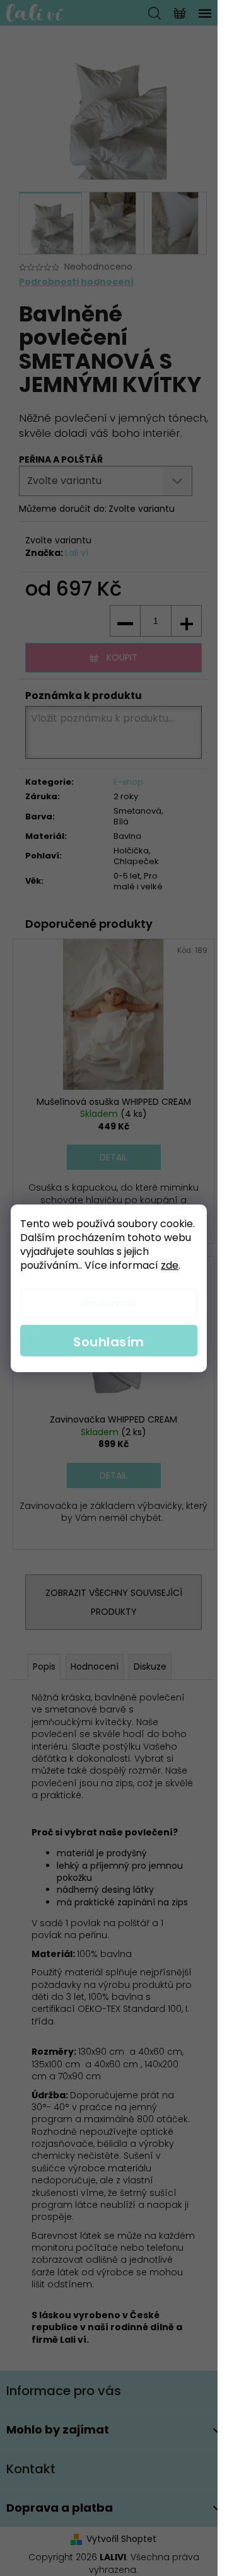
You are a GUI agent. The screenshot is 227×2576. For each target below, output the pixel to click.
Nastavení (109, 1303)
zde (170, 1265)
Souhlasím (109, 1342)
